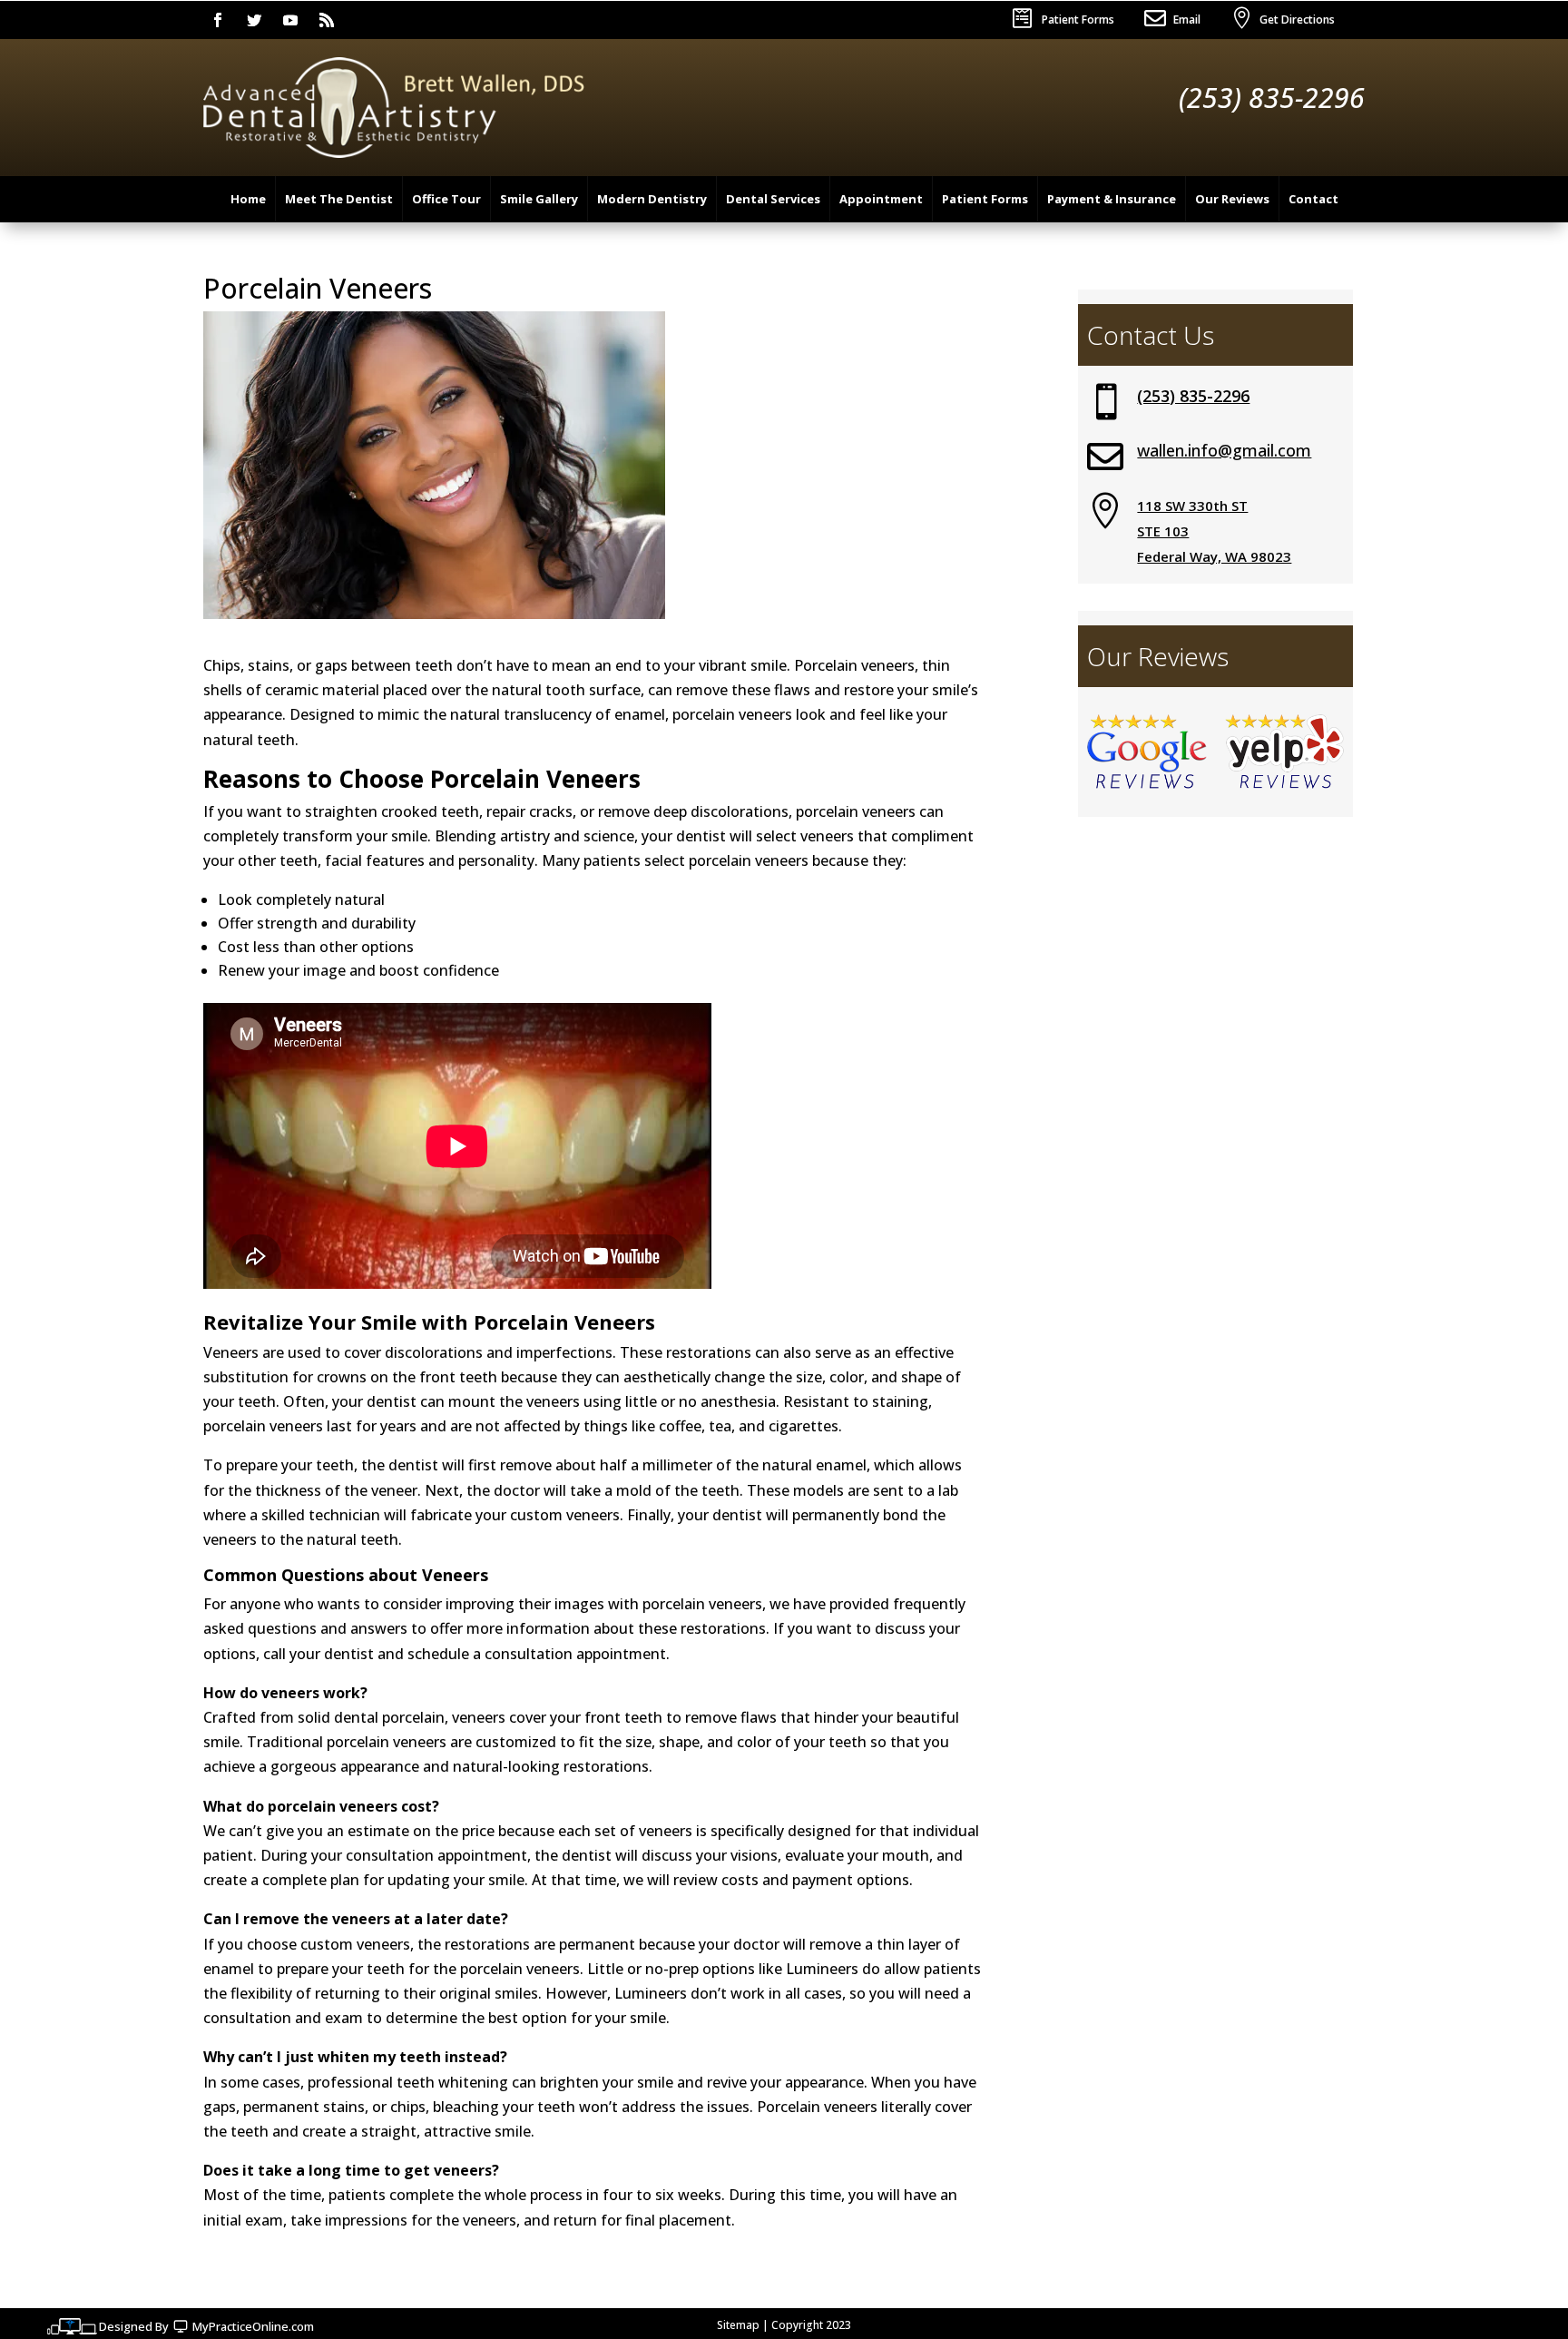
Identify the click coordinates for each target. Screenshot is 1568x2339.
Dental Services (773, 199)
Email (1187, 20)
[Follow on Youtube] (290, 20)
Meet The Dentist (339, 199)
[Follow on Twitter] (254, 20)
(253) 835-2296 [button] (1272, 98)
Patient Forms (1078, 20)
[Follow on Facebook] (218, 20)
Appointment (881, 199)
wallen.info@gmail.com (1224, 450)
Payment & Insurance (1112, 199)
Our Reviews (1232, 199)
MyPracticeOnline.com (253, 2326)
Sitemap (738, 2325)
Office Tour (446, 199)
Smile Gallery (539, 199)
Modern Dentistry (652, 199)
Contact (1313, 199)
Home (248, 199)
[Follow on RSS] (327, 20)
